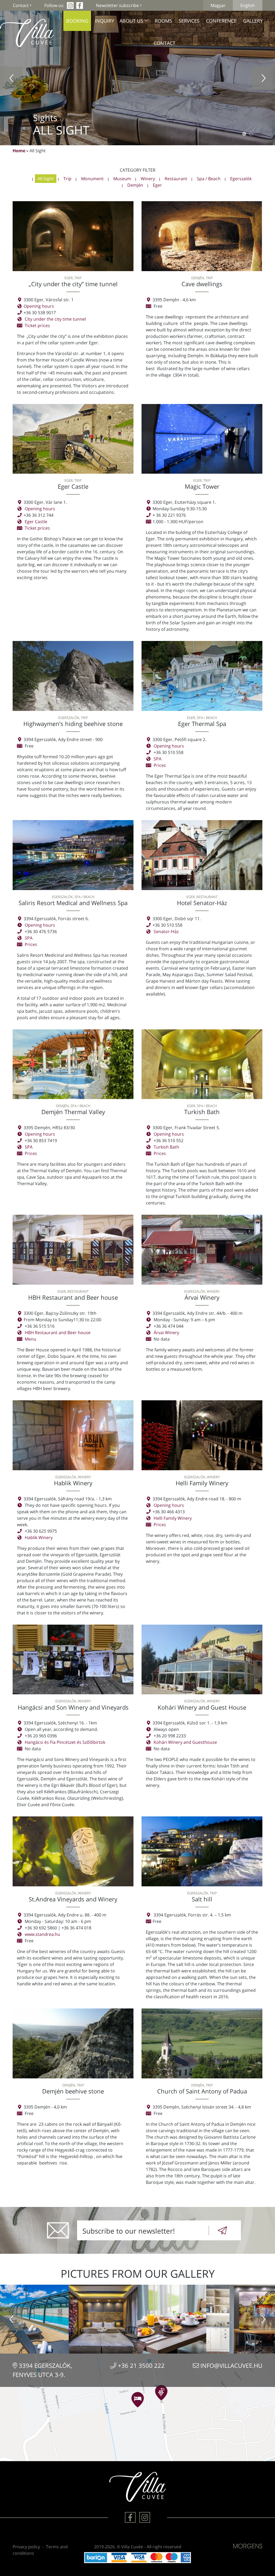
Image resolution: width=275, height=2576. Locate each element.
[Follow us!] (130, 2517)
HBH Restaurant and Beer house (58, 1333)
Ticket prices (37, 325)
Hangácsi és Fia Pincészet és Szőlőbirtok (65, 1742)
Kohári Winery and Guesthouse (185, 1742)
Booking (77, 21)
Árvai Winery (166, 1333)
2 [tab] (251, 134)
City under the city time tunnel (55, 319)
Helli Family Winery (173, 1518)
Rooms (163, 21)
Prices (160, 765)
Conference (221, 21)
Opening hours (39, 306)
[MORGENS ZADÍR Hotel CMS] (248, 2546)
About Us (131, 21)
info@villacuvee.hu (231, 2366)
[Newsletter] (222, 2230)
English (248, 5)
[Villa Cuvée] (27, 37)
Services (189, 21)
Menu (30, 1339)
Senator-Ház (166, 931)
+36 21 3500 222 (140, 2366)
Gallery (253, 21)
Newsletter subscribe (118, 5)
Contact (21, 5)
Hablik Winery (39, 1537)
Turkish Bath (166, 1147)
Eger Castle (36, 522)
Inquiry (104, 21)
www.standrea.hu (42, 1934)
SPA (158, 759)
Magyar (218, 5)
